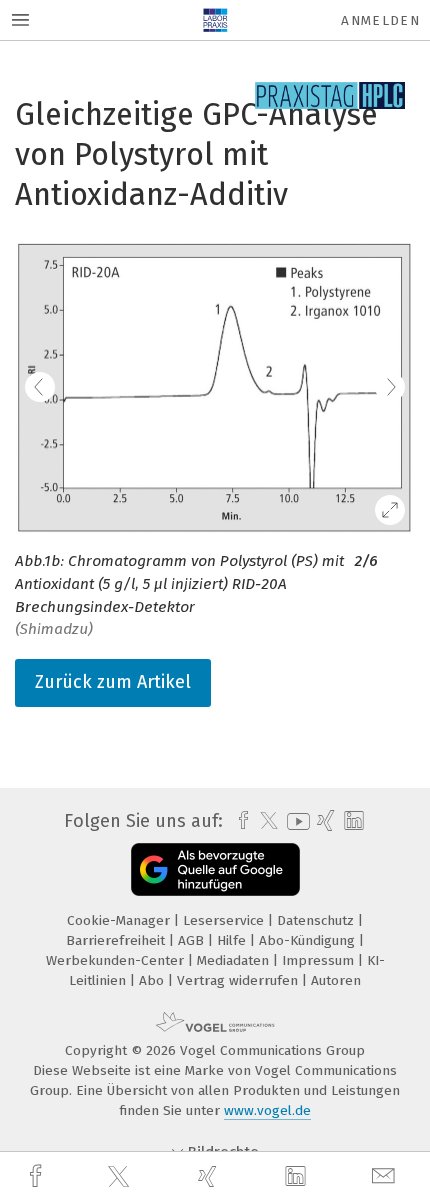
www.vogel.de (267, 1110)
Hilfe (233, 940)
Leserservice (225, 920)
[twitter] (121, 1177)
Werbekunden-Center (117, 960)
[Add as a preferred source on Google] (215, 869)
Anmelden (380, 20)
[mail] (386, 1176)
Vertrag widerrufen (239, 980)
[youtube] (295, 821)
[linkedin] (298, 1177)
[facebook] (38, 1176)
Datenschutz (317, 920)
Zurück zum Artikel (113, 682)
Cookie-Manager (120, 920)
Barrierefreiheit (117, 940)
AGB (193, 940)
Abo (153, 980)
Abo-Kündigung (309, 940)
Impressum (320, 960)
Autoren (336, 980)
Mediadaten (235, 960)
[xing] (210, 1176)
